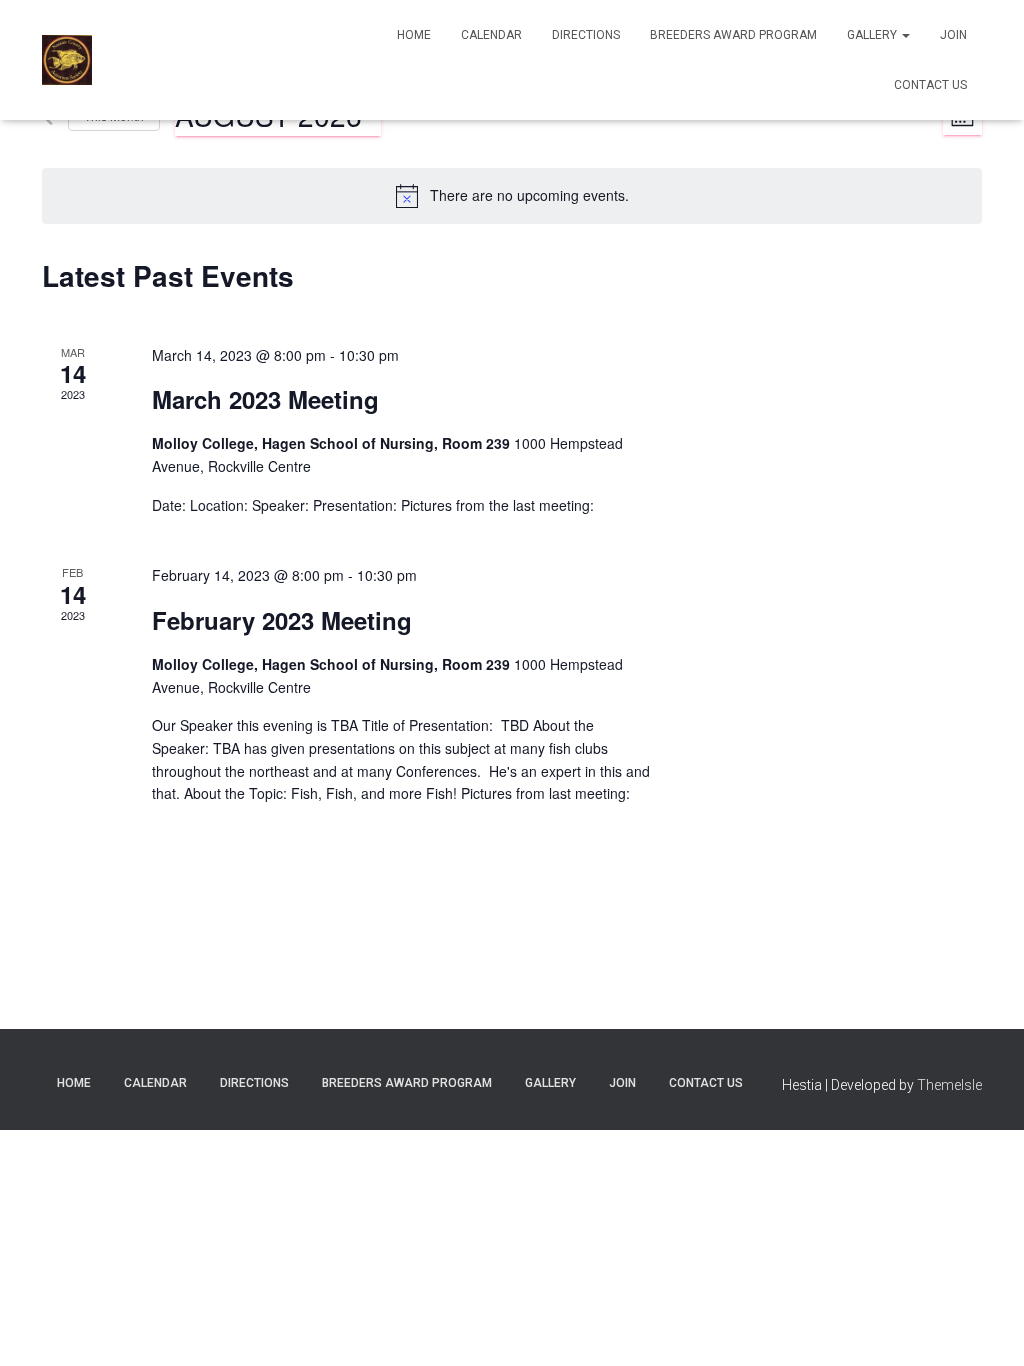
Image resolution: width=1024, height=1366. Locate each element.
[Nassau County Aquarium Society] (67, 60)
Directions (586, 35)
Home (414, 35)
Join (953, 35)
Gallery (873, 35)
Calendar (491, 35)
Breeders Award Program (733, 35)
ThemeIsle (949, 1085)
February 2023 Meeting (282, 620)
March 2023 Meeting (265, 399)
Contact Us (930, 85)
